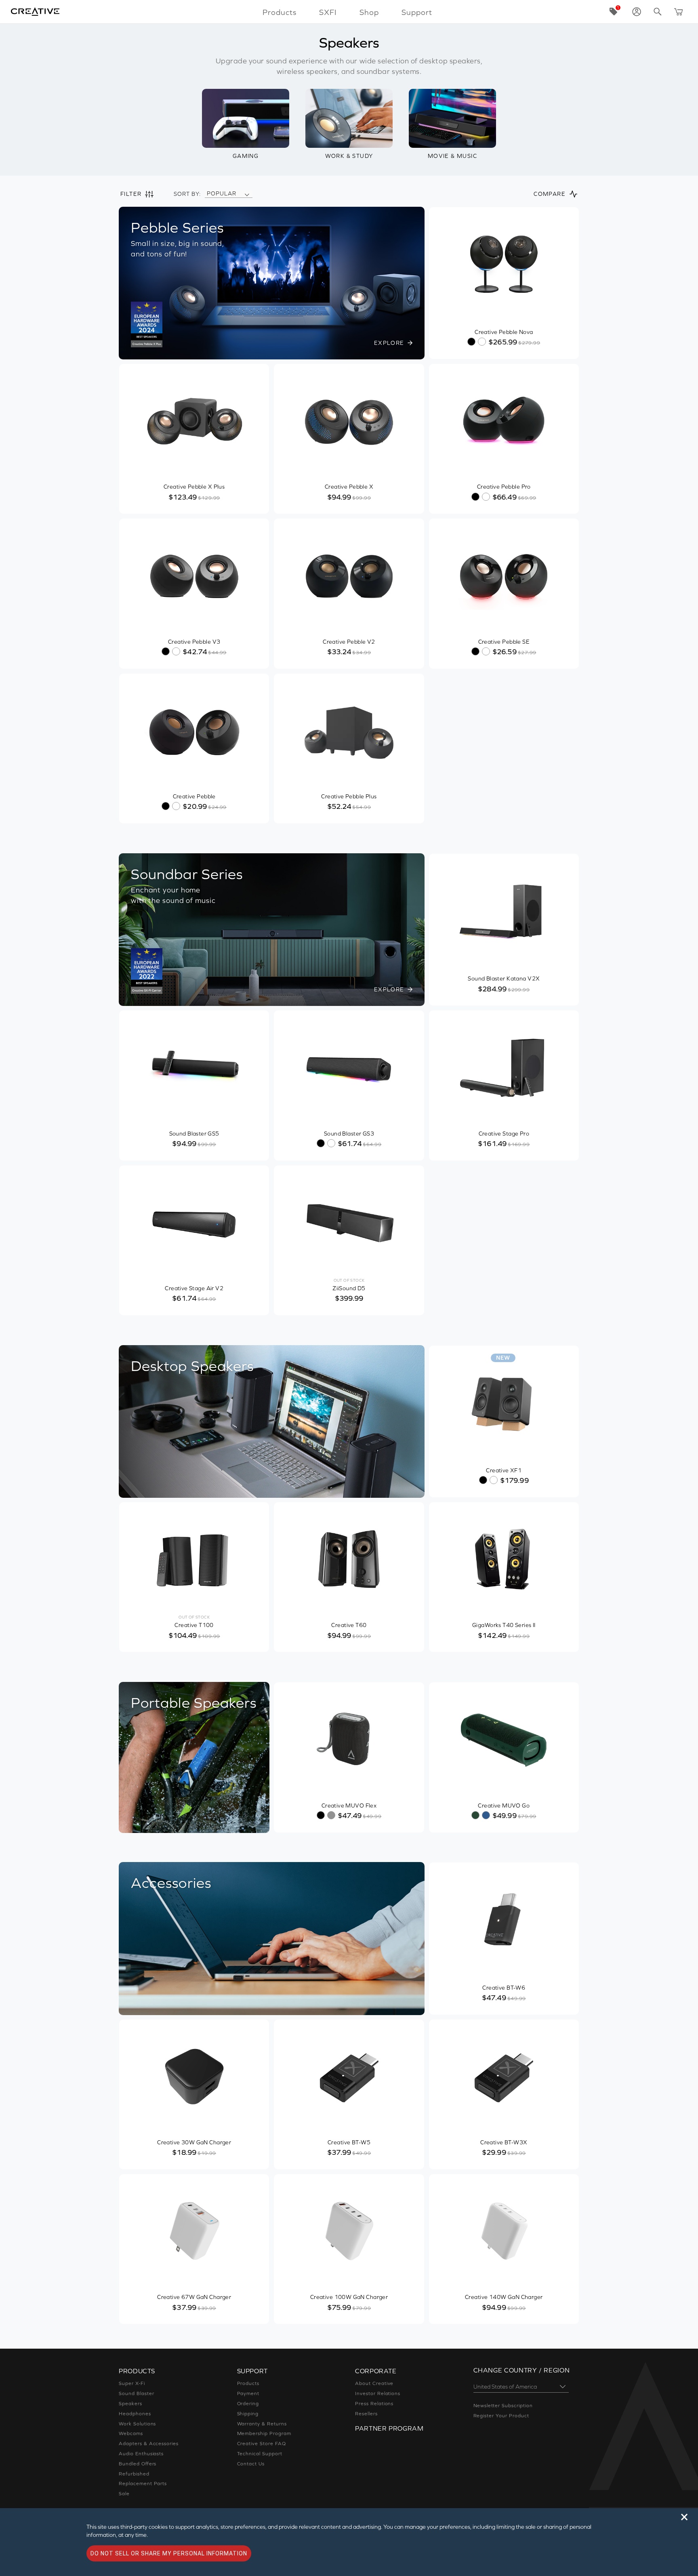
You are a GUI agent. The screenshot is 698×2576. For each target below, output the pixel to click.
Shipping (248, 2414)
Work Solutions (137, 2424)
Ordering (248, 2404)
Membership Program (264, 2433)
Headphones (135, 2414)
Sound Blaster (136, 2393)
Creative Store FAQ (262, 2444)
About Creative (374, 2383)
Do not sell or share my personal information (169, 2553)
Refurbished (134, 2474)
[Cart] (679, 12)
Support (417, 12)
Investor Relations (378, 2393)
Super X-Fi (132, 2383)
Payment (248, 2393)
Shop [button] (369, 12)
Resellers (366, 2414)
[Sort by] (247, 194)
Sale (124, 2494)
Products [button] (280, 12)
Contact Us (251, 2464)
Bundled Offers (138, 2464)
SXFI (328, 12)
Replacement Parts (143, 2484)
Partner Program (389, 2428)
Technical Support (260, 2454)
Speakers (130, 2404)
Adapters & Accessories (149, 2444)
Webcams (131, 2433)
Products (248, 2383)
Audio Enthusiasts (141, 2454)
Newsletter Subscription (503, 2406)
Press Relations (374, 2404)
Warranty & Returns (262, 2424)
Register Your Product (501, 2416)
